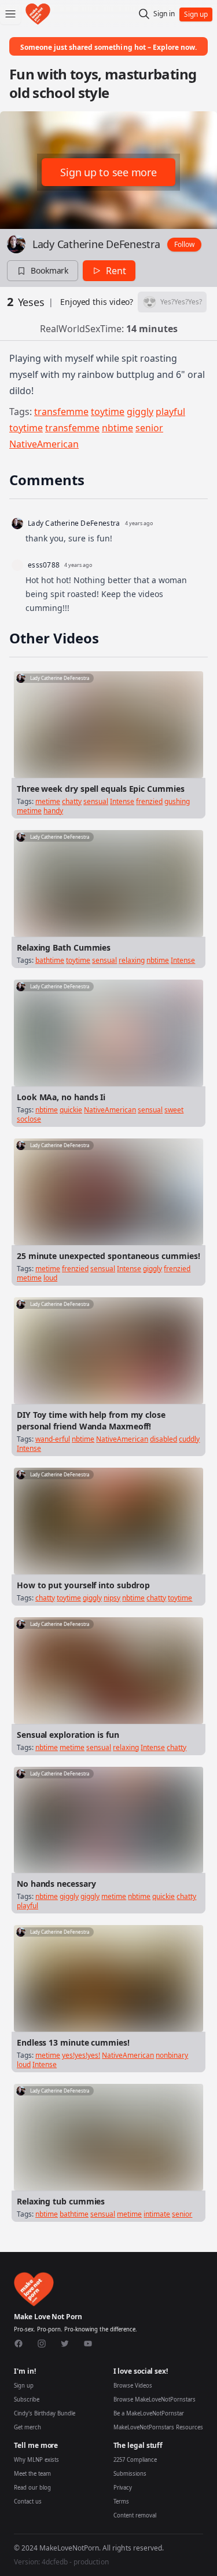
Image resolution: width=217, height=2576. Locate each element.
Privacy (123, 2488)
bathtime (50, 960)
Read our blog (32, 2488)
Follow (184, 244)
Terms (121, 2502)
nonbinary (172, 2055)
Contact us (28, 2502)
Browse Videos (133, 2386)
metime (48, 801)
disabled (163, 1439)
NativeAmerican (44, 444)
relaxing (132, 960)
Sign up (24, 2386)
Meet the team (32, 2474)
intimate (157, 2214)
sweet (174, 1110)
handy (53, 811)
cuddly (189, 1439)
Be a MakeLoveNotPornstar (149, 2413)
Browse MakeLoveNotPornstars (155, 2399)
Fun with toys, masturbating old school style (103, 83)
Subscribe (27, 2399)
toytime (108, 412)
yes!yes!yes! (81, 2055)
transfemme (61, 412)
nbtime (117, 428)
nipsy (112, 1598)
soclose (29, 1119)
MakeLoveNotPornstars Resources (158, 2427)
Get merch (27, 2427)
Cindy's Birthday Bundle (45, 2413)
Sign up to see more (108, 172)
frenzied (149, 801)
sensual (96, 801)
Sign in (164, 14)
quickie (71, 1110)
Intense (122, 801)
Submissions (130, 2474)
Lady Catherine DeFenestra (96, 244)
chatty (72, 801)
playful (170, 412)
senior (149, 428)
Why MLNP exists (36, 2460)
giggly (140, 412)
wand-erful (53, 1439)
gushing (177, 801)
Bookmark (49, 270)
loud (50, 1278)
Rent (116, 271)
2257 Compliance (135, 2460)
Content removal (135, 2515)
